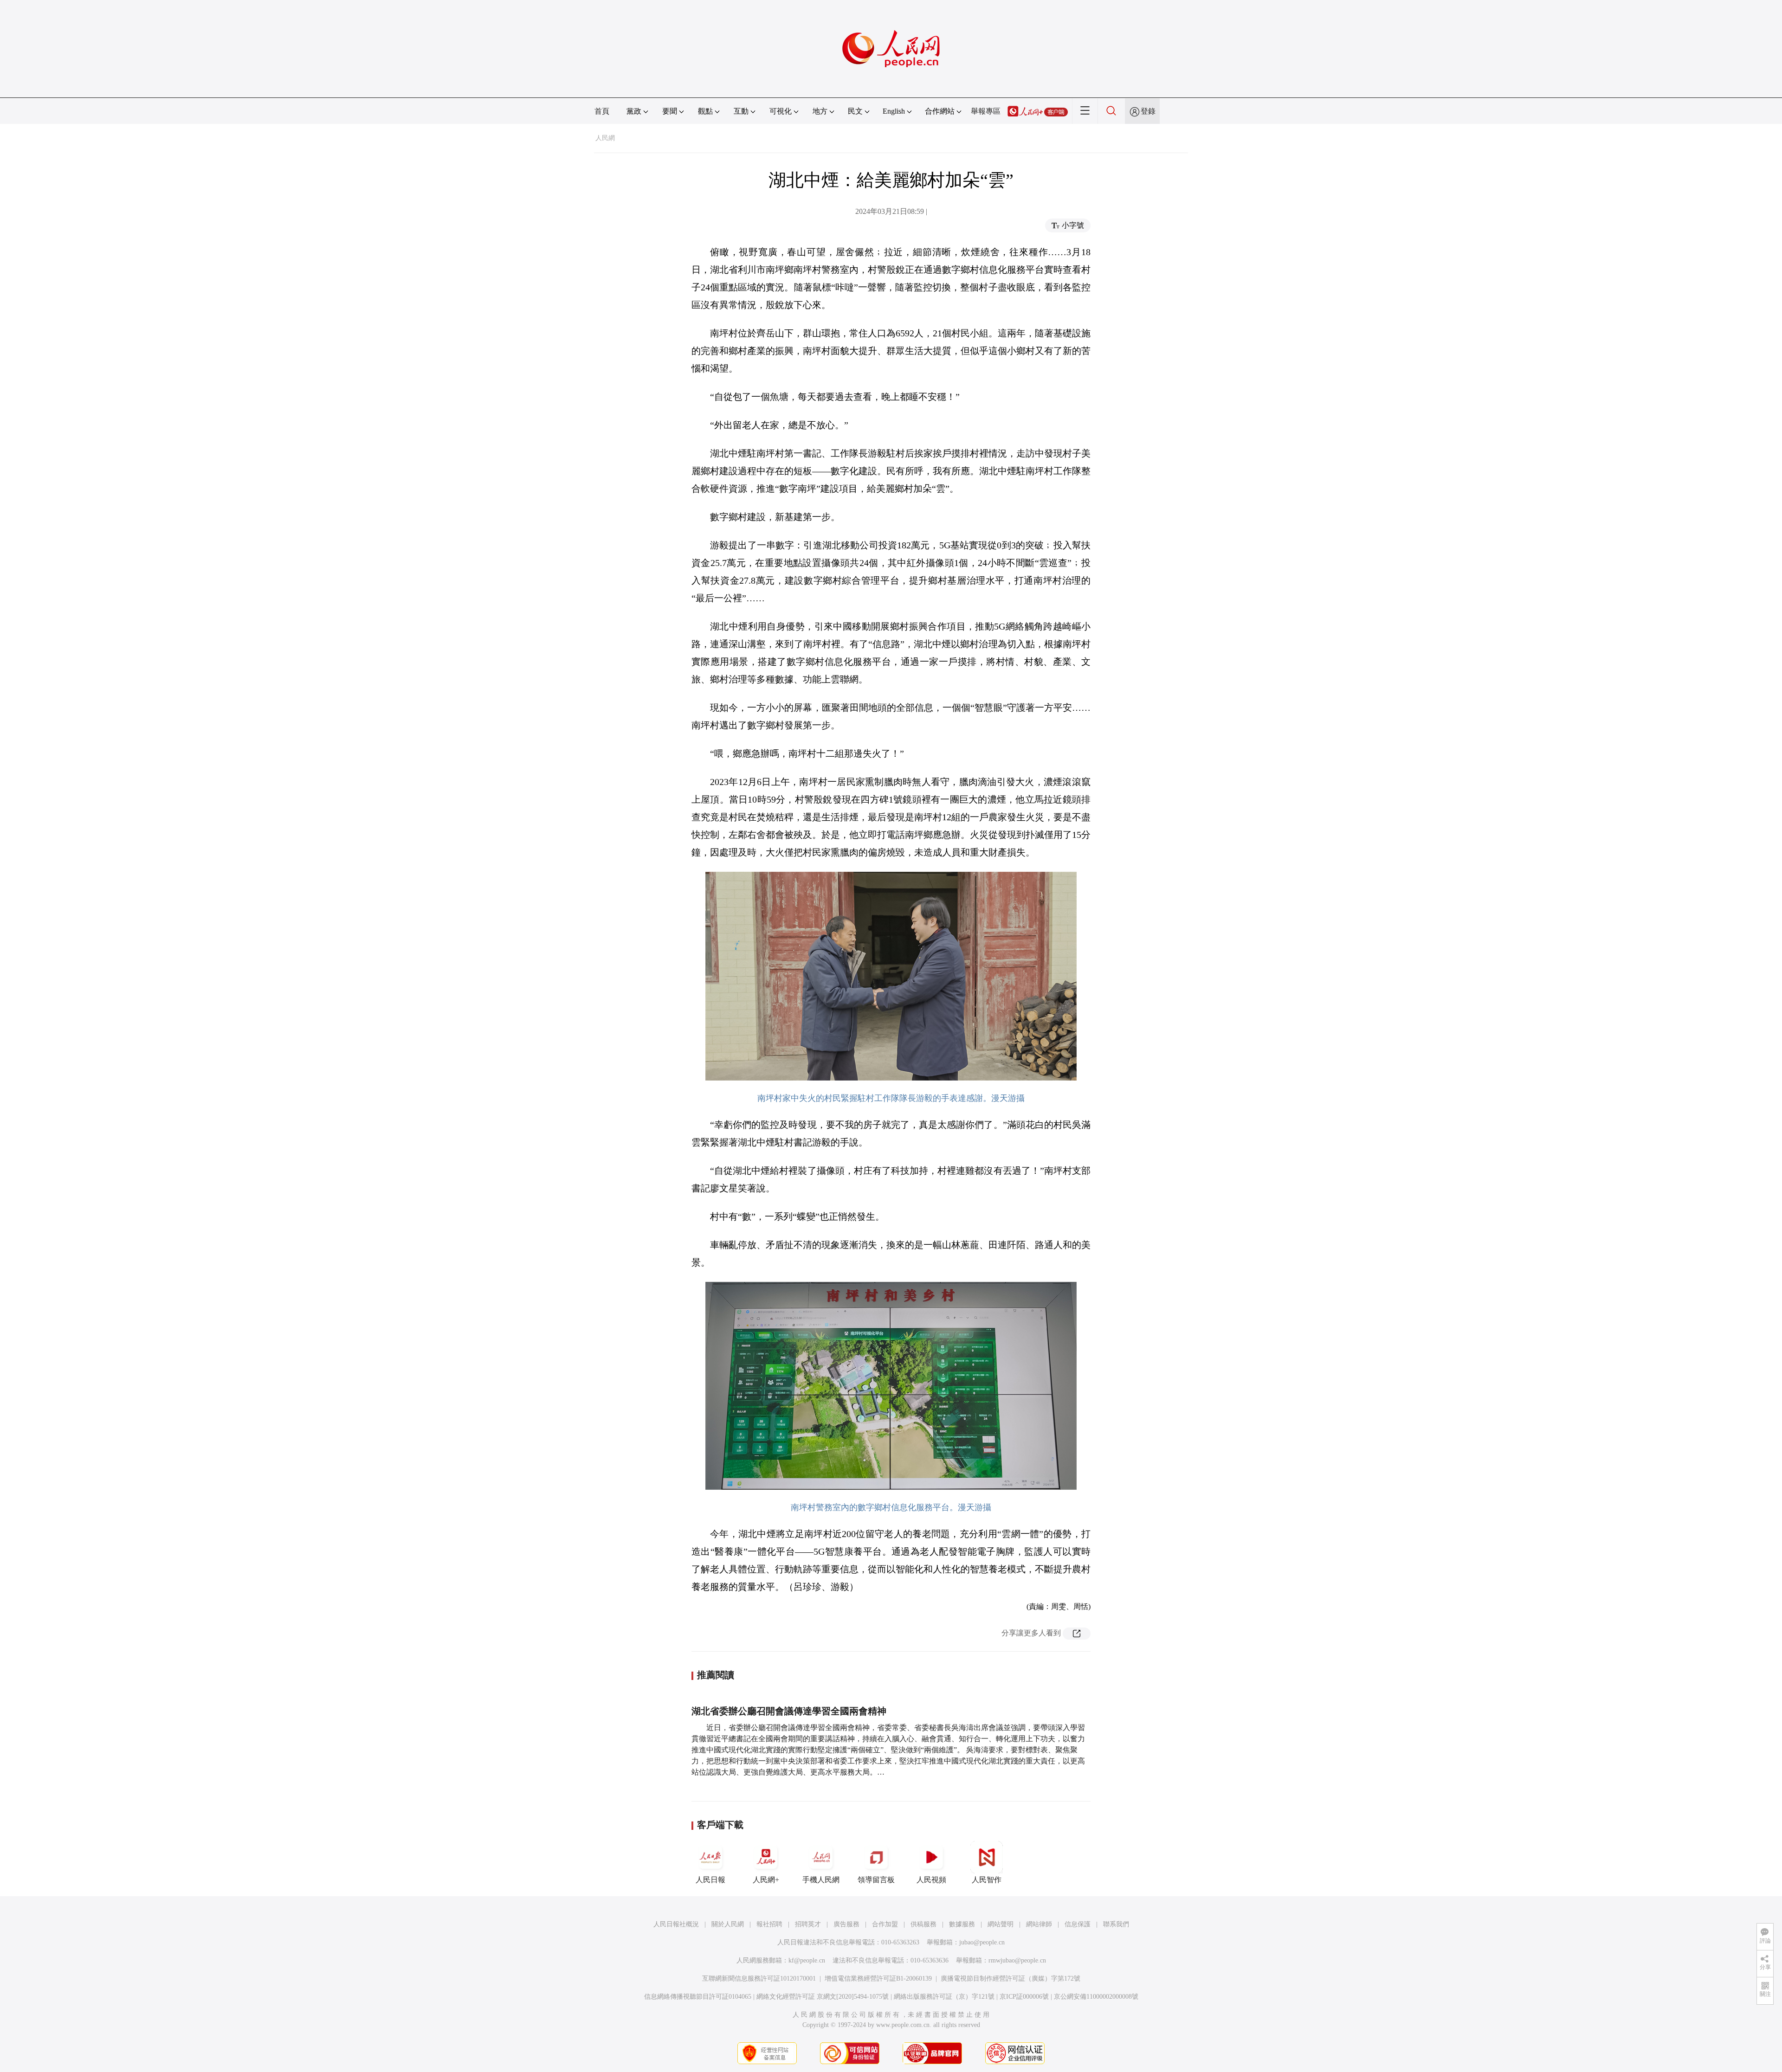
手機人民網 (821, 1880)
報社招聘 (769, 1924)
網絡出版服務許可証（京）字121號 (944, 1997)
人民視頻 (931, 1880)
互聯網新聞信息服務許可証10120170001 (759, 1979)
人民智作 (987, 1880)
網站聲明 (1001, 1924)
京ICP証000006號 (1024, 1997)
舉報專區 (986, 111)
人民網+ (766, 1880)
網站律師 (1039, 1924)
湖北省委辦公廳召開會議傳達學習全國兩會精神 (789, 1711)
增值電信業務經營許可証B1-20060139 (878, 1979)
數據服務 (962, 1924)
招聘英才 (808, 1924)
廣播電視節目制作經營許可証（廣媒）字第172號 (1010, 1979)
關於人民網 (728, 1924)
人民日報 (710, 1880)
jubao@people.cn (982, 1942)
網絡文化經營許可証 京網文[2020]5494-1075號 (823, 1997)
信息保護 (1078, 1924)
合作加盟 (885, 1924)
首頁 (602, 111)
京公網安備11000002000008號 (1096, 1997)
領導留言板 (876, 1880)
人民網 (605, 138)
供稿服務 (923, 1924)
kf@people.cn (807, 1960)
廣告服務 (846, 1924)
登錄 (1148, 111)
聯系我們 (1116, 1924)
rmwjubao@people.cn (1017, 1960)
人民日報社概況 (676, 1924)
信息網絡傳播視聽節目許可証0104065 (698, 1997)
